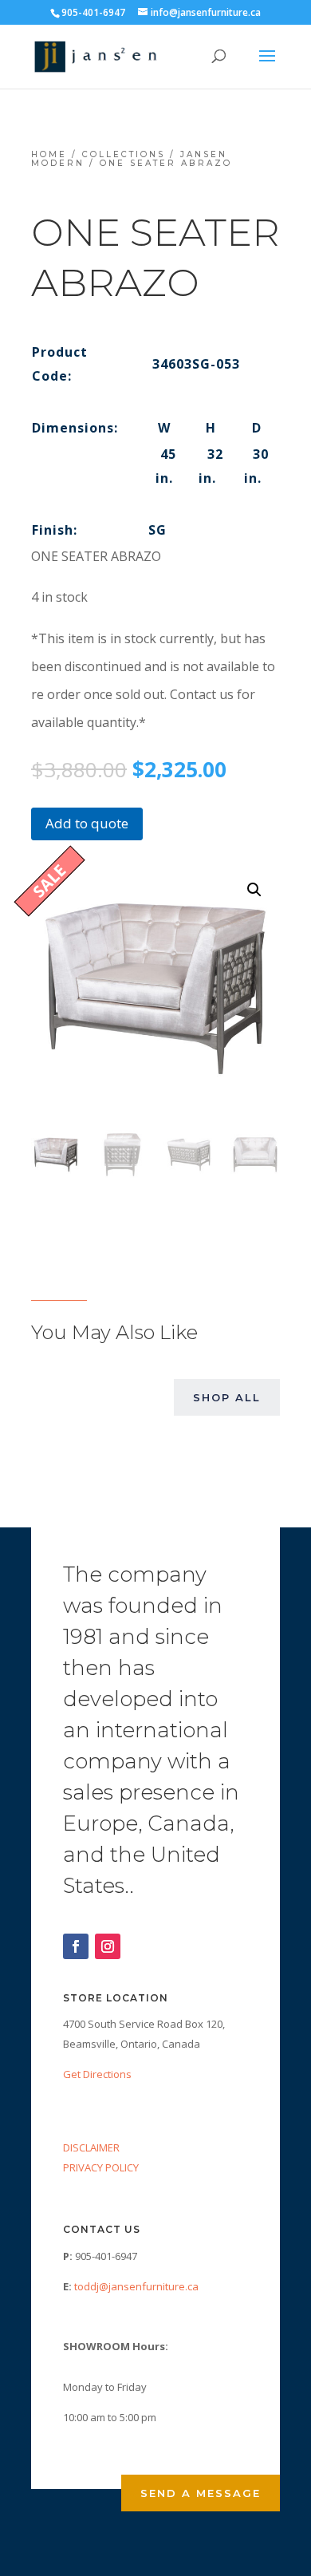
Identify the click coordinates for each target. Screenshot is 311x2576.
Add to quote (87, 823)
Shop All (227, 1397)
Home (49, 154)
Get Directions (97, 2074)
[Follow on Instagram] (108, 1946)
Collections (124, 154)
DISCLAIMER (91, 2147)
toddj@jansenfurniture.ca (136, 2286)
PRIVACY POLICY (101, 2167)
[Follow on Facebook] (76, 1946)
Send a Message (201, 2493)
